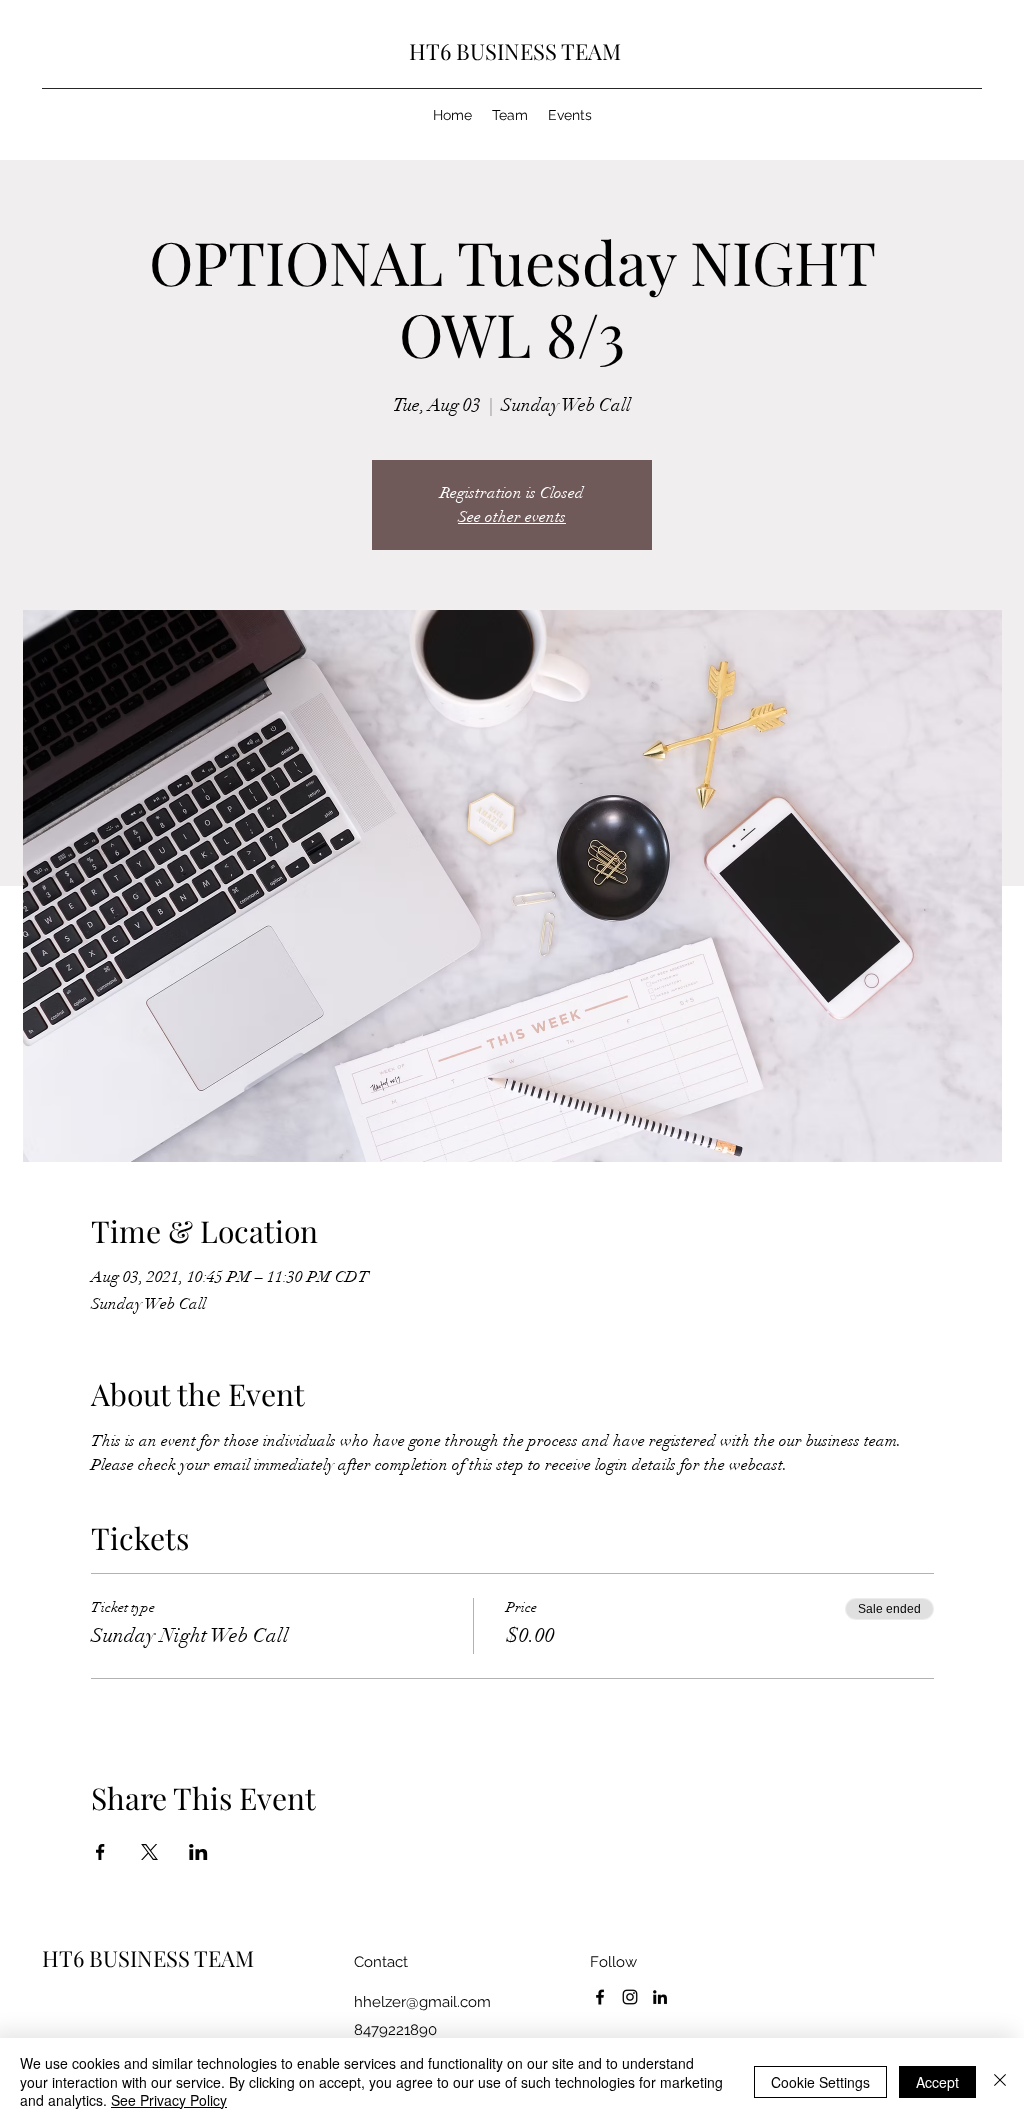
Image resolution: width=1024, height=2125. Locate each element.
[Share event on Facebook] (100, 1852)
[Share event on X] (149, 1852)
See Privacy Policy (169, 2100)
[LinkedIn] (660, 1997)
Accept (937, 2082)
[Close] (1000, 2081)
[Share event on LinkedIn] (198, 1852)
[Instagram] (630, 1997)
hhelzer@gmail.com (422, 2002)
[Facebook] (600, 1997)
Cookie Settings (820, 2082)
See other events (512, 517)
